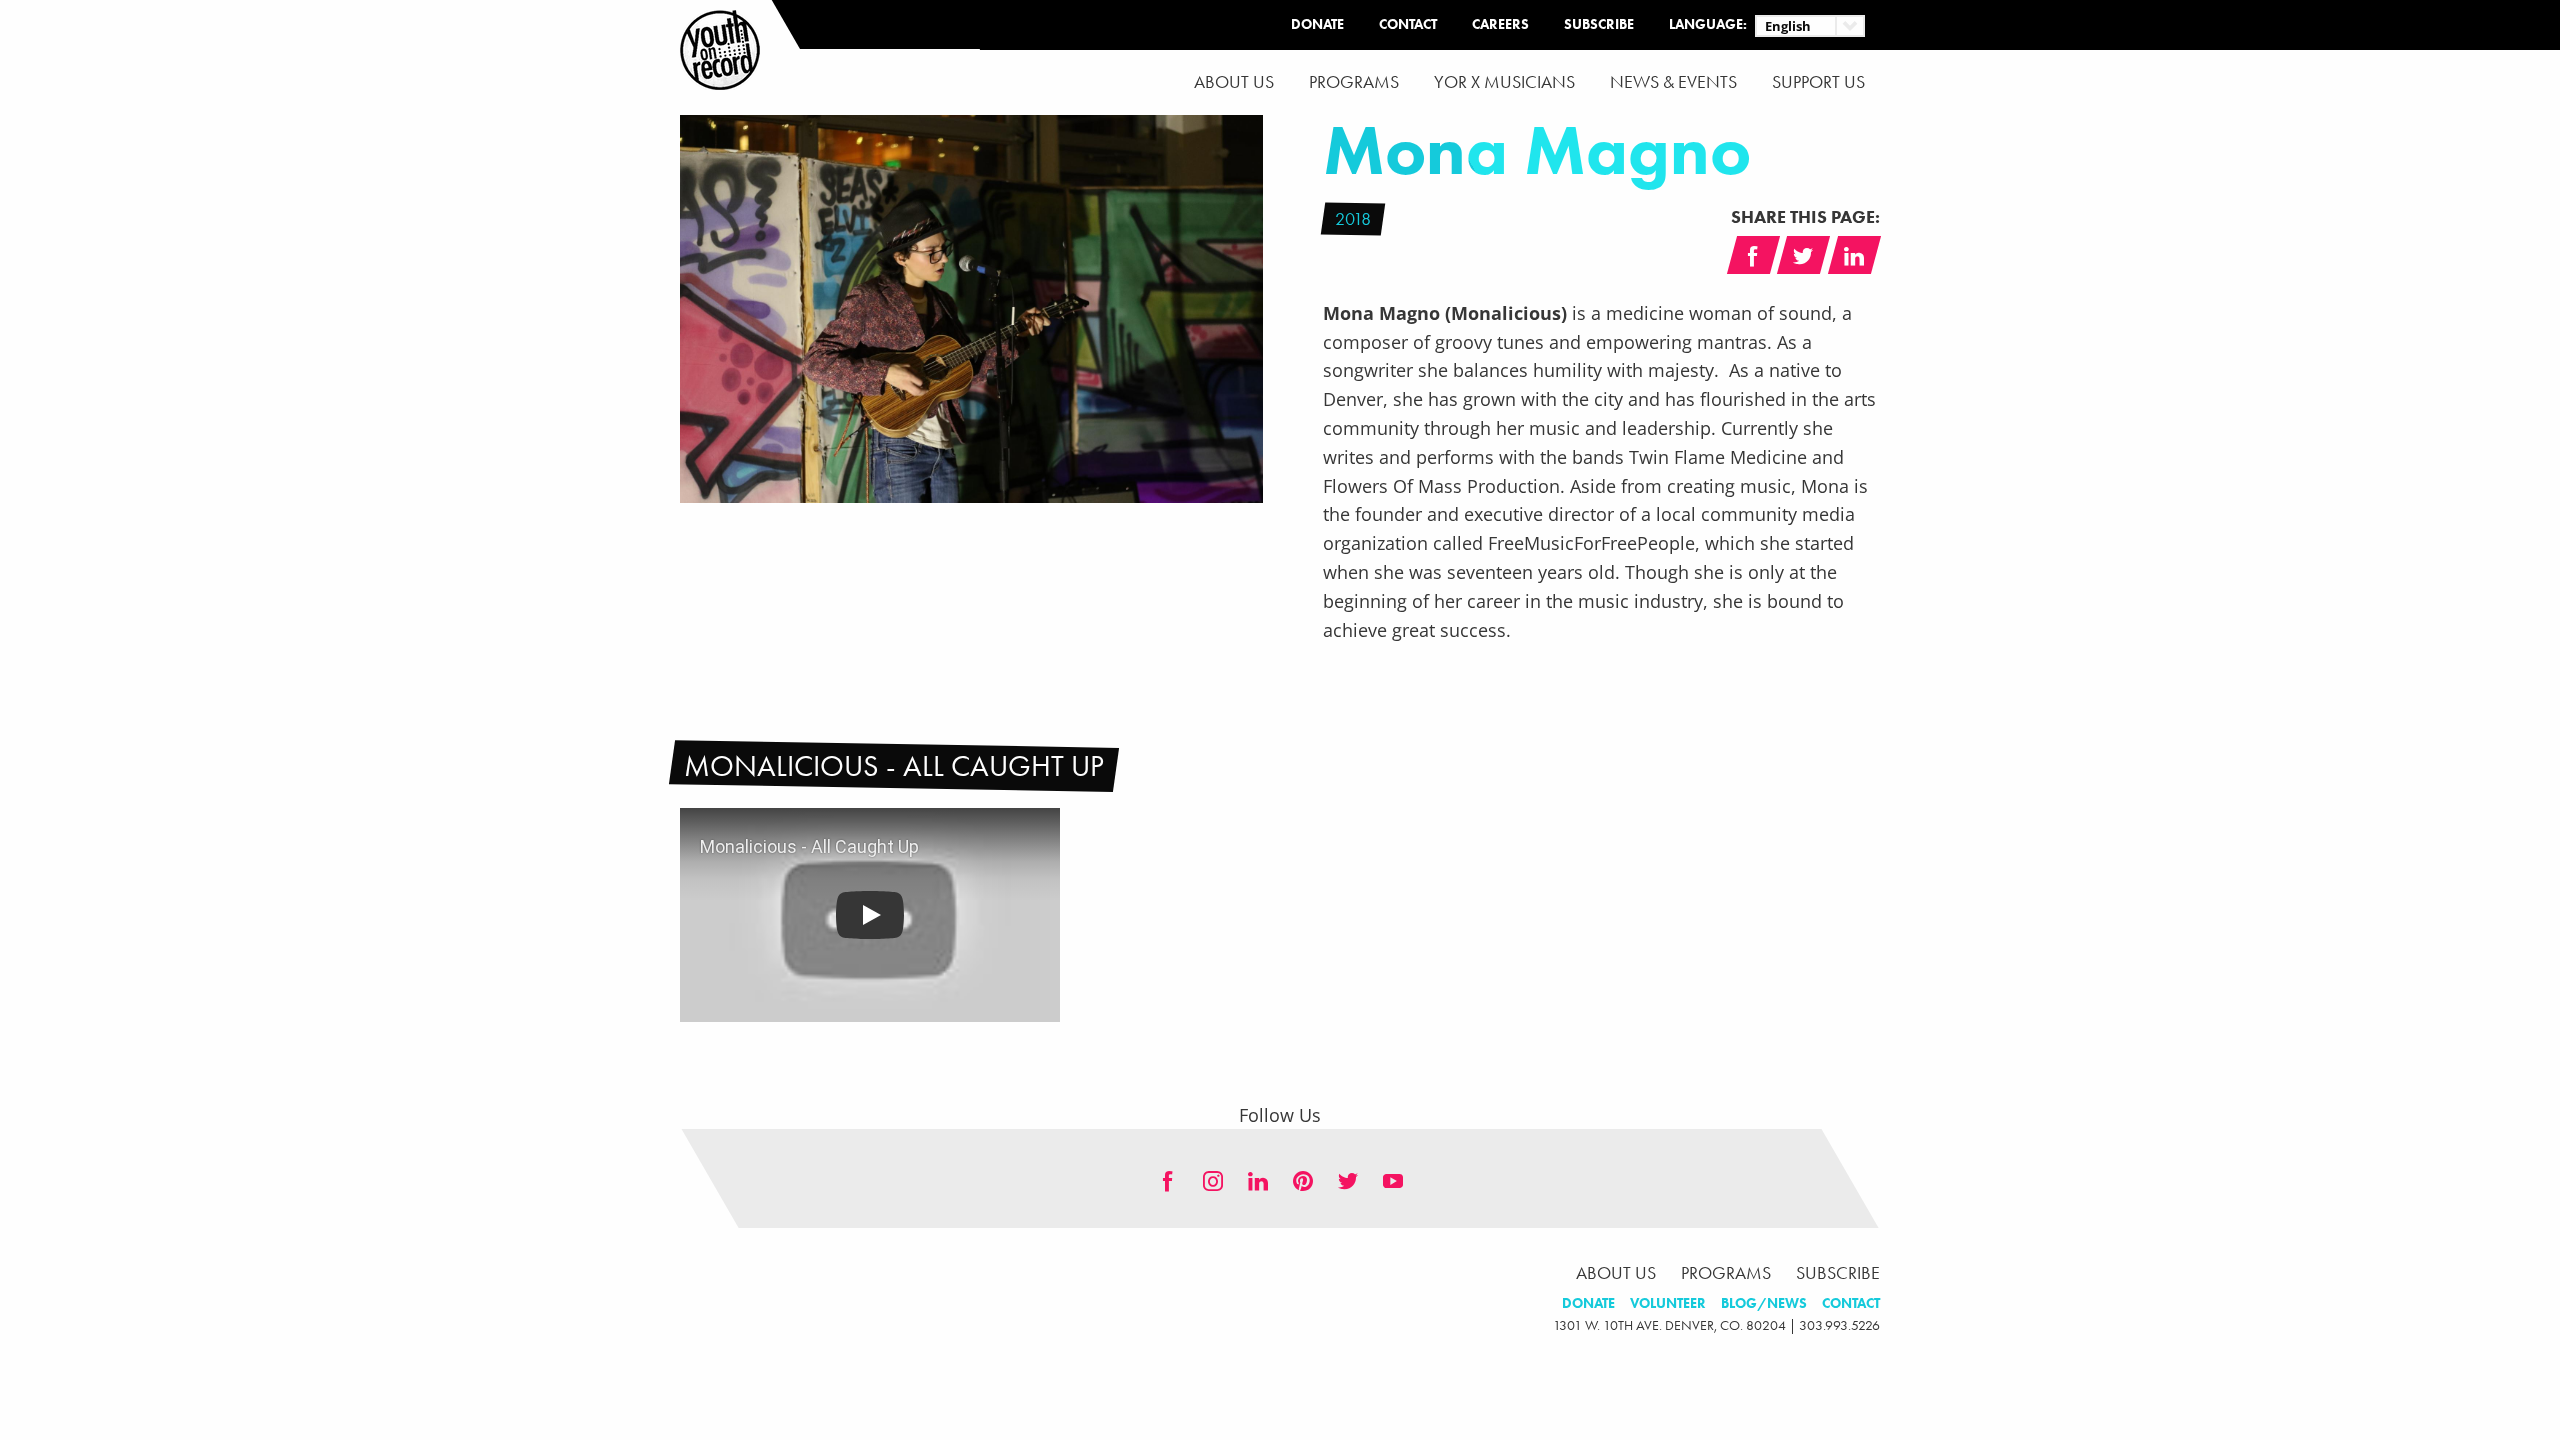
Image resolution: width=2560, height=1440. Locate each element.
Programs (1354, 82)
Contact (1408, 24)
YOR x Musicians (1504, 82)
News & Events (1673, 82)
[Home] (720, 50)
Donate (1317, 24)
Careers (1500, 24)
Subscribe (1599, 24)
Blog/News (1764, 1303)
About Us (1234, 82)
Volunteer (1668, 1303)
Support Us (1818, 82)
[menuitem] (1234, 82)
